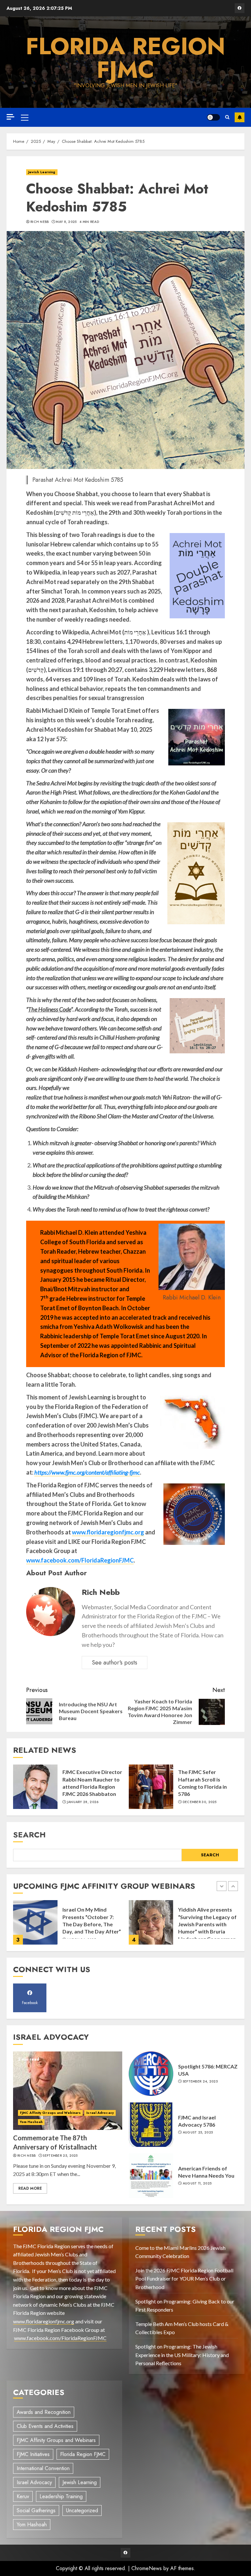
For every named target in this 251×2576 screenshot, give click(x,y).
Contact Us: (240, 117)
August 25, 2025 (198, 2133)
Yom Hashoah (31, 2122)
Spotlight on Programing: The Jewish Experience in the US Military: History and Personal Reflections (182, 2355)
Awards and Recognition (44, 2412)
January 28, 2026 (83, 1802)
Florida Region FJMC (125, 58)
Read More (30, 2188)
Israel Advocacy (100, 2113)
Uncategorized (82, 2510)
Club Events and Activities (45, 2426)
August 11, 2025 (197, 2183)
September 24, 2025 (200, 2082)
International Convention (43, 2468)
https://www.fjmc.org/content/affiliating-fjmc (87, 1472)
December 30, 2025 (200, 1802)
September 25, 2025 (60, 2156)
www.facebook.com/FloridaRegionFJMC (80, 1560)
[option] (68, 1926)
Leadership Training (61, 2496)
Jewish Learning (42, 172)
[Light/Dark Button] (213, 117)
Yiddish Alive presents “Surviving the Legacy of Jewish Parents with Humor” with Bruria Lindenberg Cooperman (92, 1924)
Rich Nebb (40, 222)
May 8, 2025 (66, 222)
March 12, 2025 (197, 1931)
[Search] (227, 117)
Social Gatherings (36, 2510)
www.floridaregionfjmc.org (108, 1532)
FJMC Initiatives (33, 2454)
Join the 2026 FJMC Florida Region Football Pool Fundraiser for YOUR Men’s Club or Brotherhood (184, 2279)
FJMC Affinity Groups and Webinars (50, 2113)
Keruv (23, 2496)
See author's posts (115, 1663)
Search (29, 1835)
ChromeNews (147, 2568)
